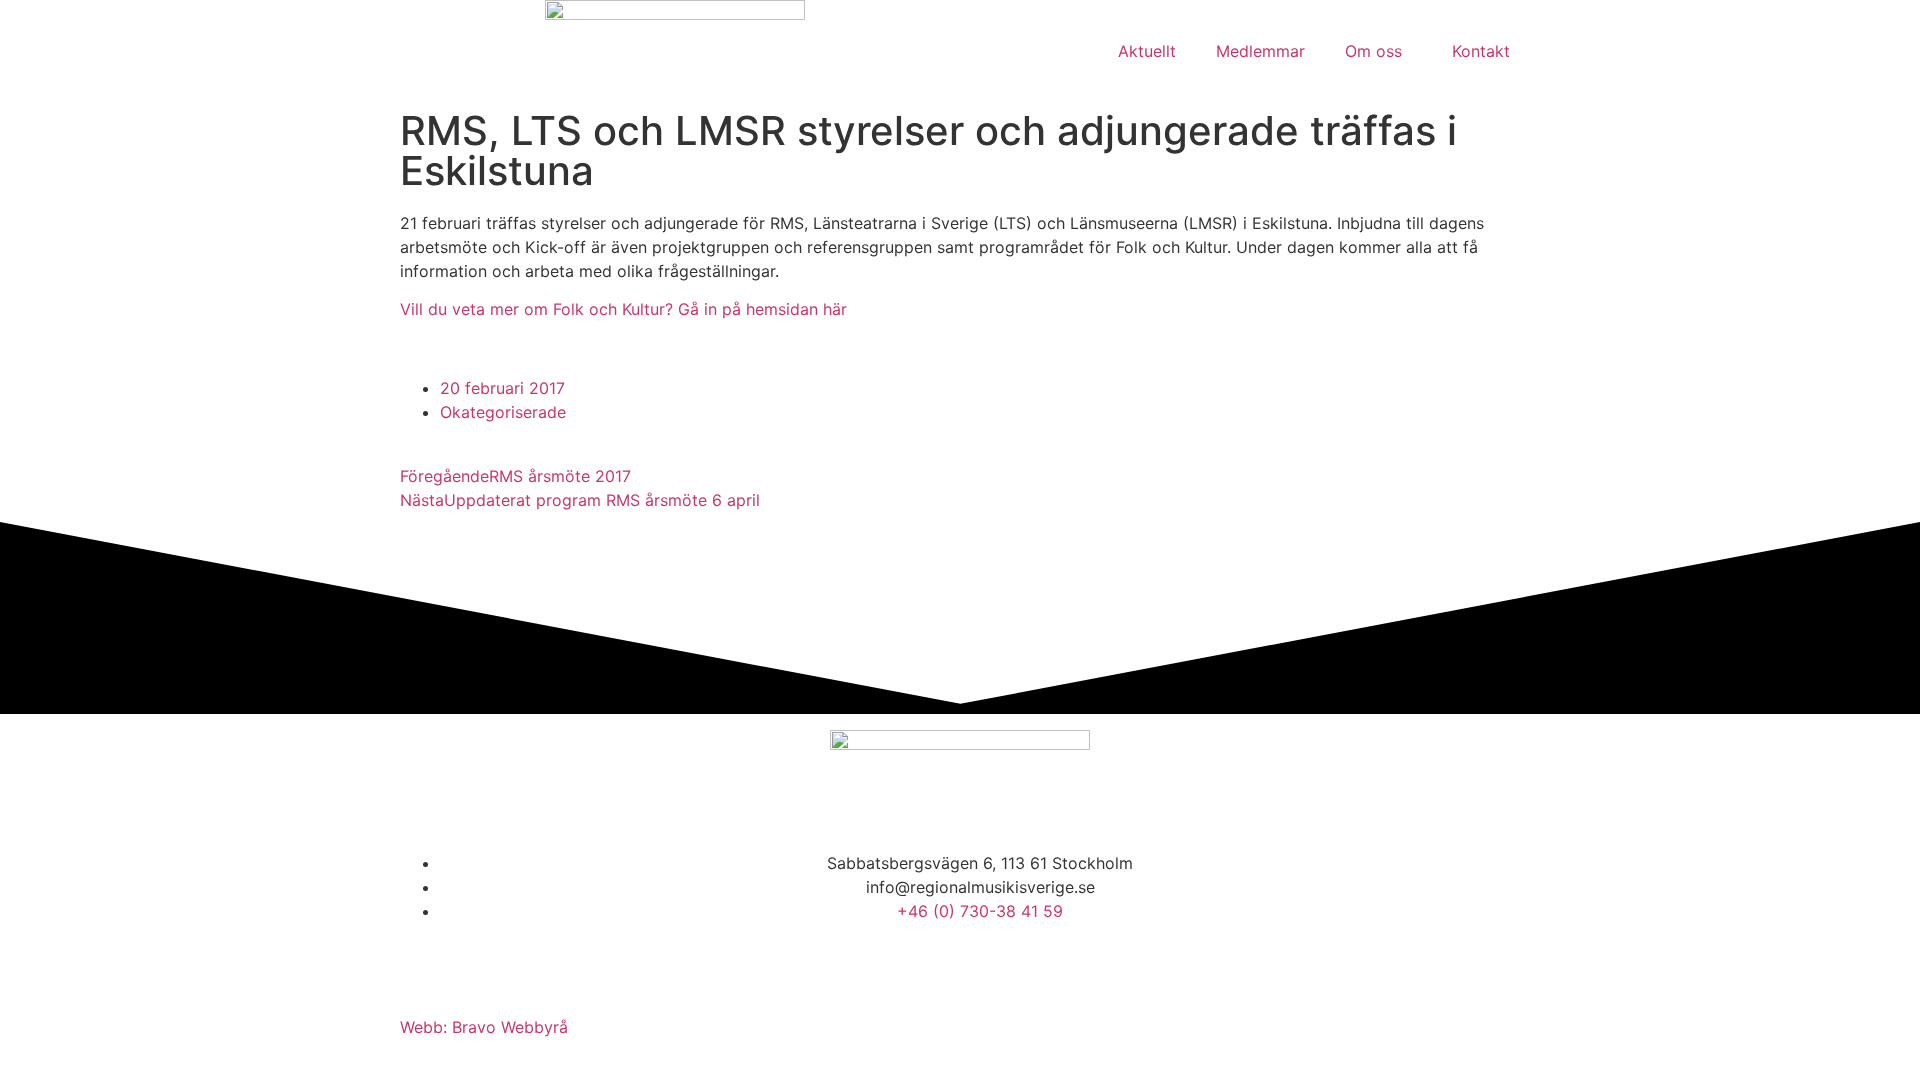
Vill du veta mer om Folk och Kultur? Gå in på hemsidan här (623, 309)
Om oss (1373, 51)
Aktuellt (1147, 51)
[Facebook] (425, 968)
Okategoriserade (503, 412)
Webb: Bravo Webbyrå (484, 1027)
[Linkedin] (480, 968)
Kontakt (1481, 51)
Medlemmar (1260, 51)
